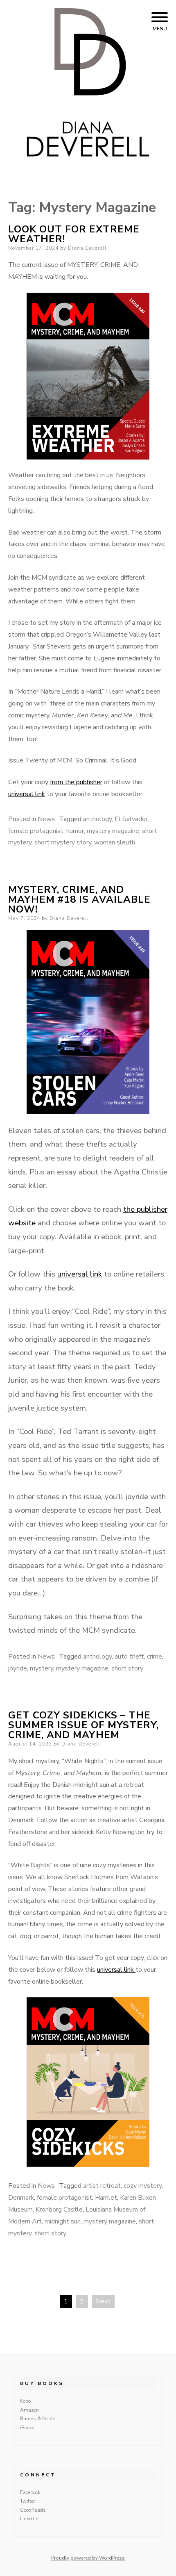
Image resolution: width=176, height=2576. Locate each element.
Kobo (25, 2401)
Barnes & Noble (38, 2419)
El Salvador (131, 819)
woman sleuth (115, 842)
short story (127, 1668)
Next (103, 2301)
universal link (27, 794)
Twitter (28, 2501)
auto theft (129, 1657)
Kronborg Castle (59, 2210)
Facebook (30, 2492)
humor (75, 831)
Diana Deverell (87, 248)
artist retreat (102, 2186)
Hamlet (106, 2198)
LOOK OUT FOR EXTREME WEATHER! (74, 234)
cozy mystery (143, 2186)
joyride (18, 1668)
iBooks (27, 2428)
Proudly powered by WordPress (88, 2558)
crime (155, 1657)
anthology (97, 819)
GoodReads (33, 2510)
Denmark (21, 2198)
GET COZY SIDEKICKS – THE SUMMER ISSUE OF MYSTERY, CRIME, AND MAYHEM (83, 1725)
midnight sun (63, 2221)
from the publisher (76, 782)
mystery (42, 1668)
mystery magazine (113, 831)
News (46, 819)
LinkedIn (29, 2519)
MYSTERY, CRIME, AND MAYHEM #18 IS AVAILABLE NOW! (79, 899)
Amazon (29, 2410)
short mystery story (63, 842)
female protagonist (36, 831)
